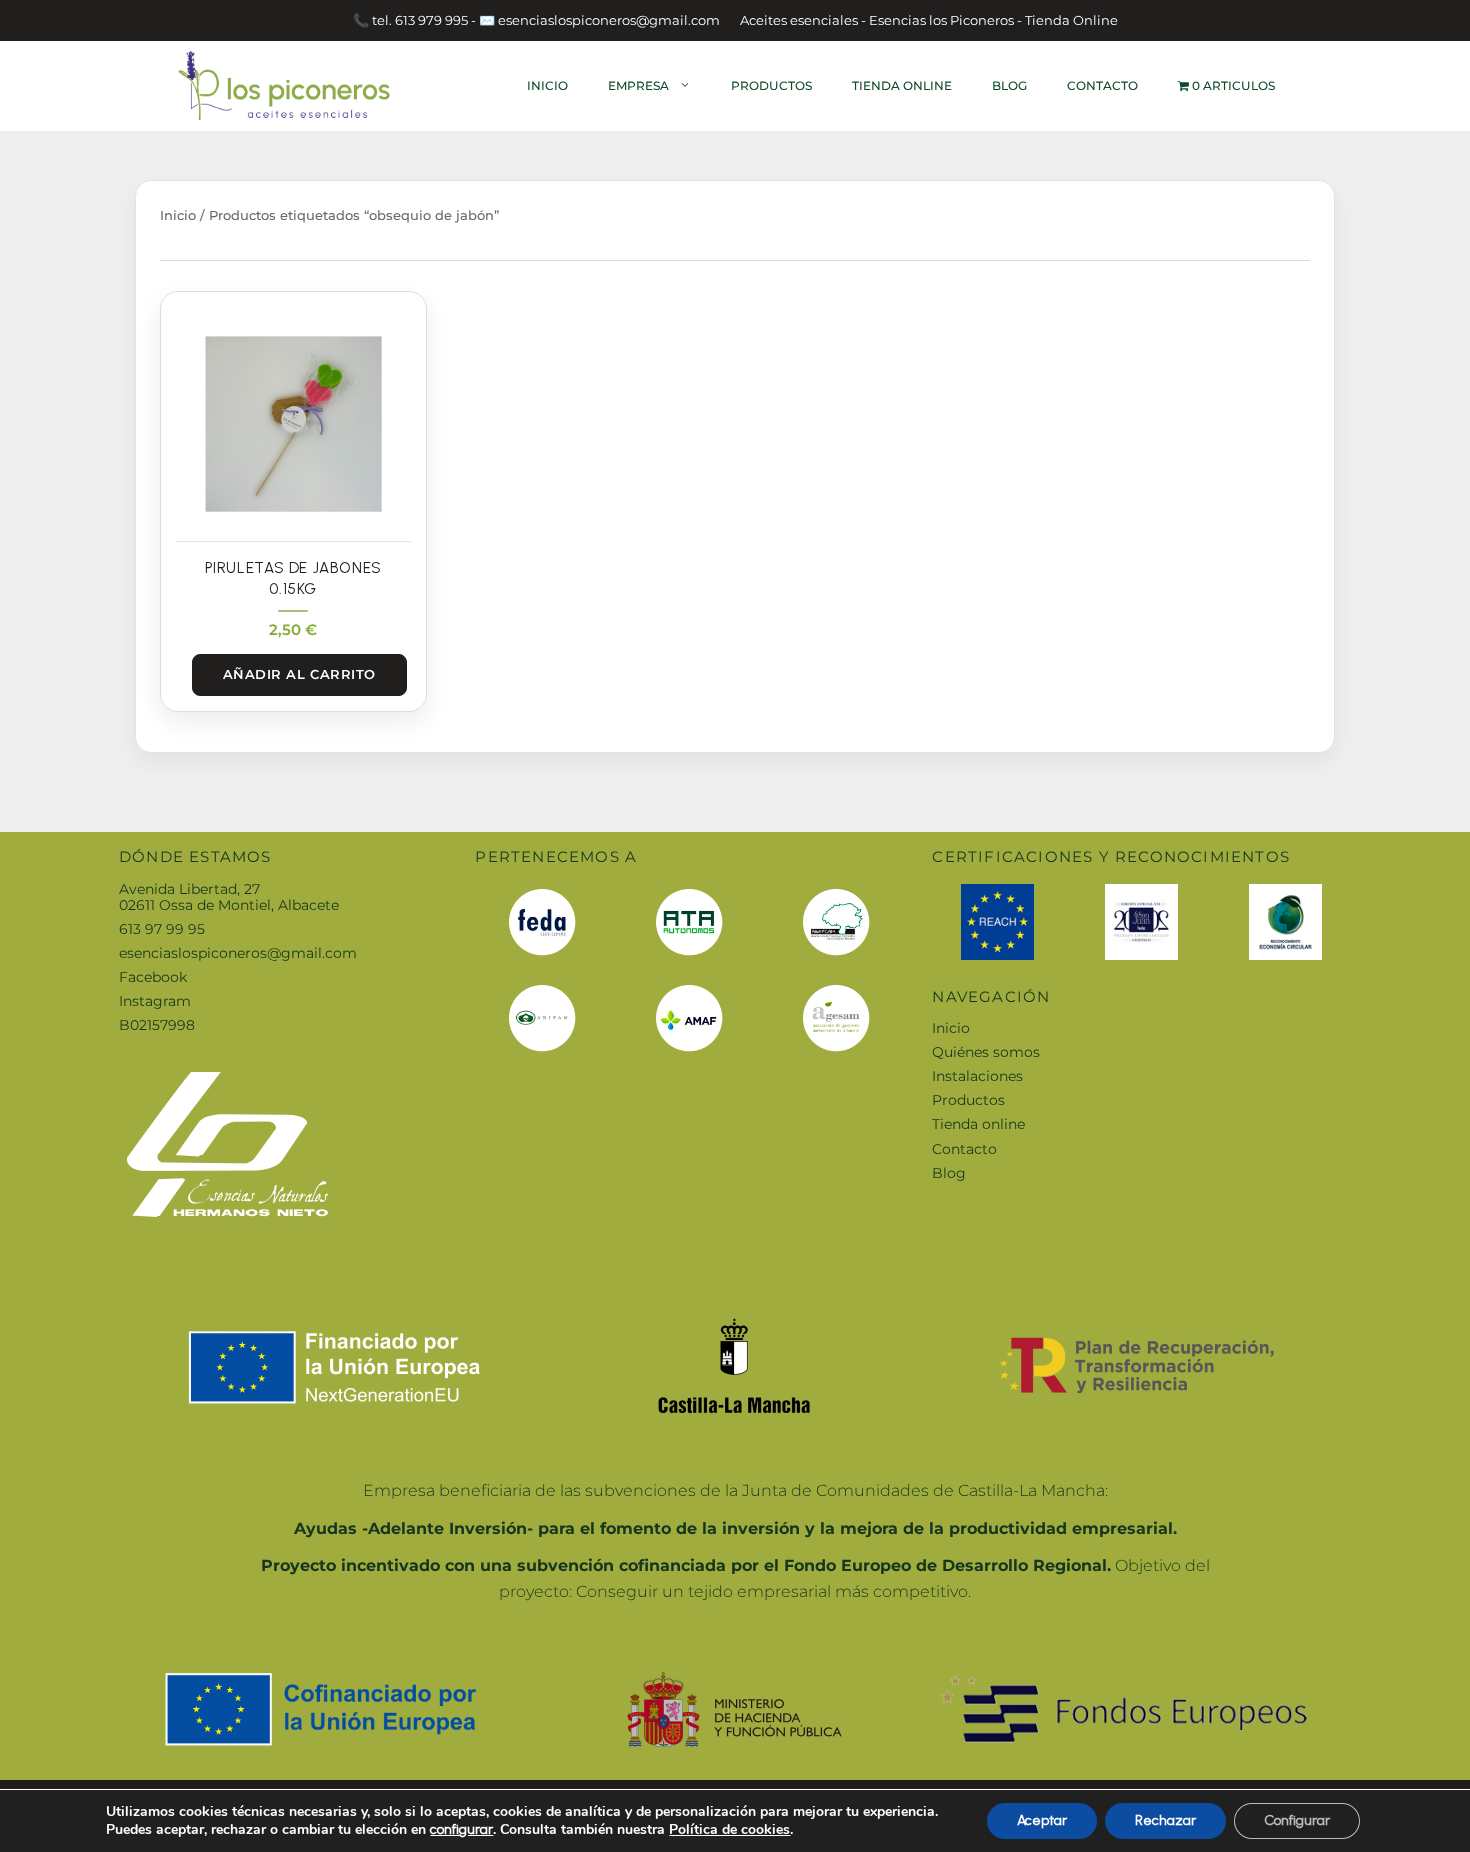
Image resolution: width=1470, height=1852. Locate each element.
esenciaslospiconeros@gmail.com (238, 953)
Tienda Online (902, 85)
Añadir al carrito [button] (299, 674)
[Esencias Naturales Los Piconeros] (285, 84)
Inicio (547, 85)
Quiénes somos (986, 1052)
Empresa (638, 85)
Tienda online (978, 1124)
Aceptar (1042, 1820)
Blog (1009, 85)
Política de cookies (729, 1829)
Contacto (1102, 85)
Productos (771, 85)
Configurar (1297, 1820)
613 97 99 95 (162, 929)
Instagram (155, 1001)
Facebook (153, 977)
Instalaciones (977, 1076)
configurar (461, 1829)
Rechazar (1165, 1820)
